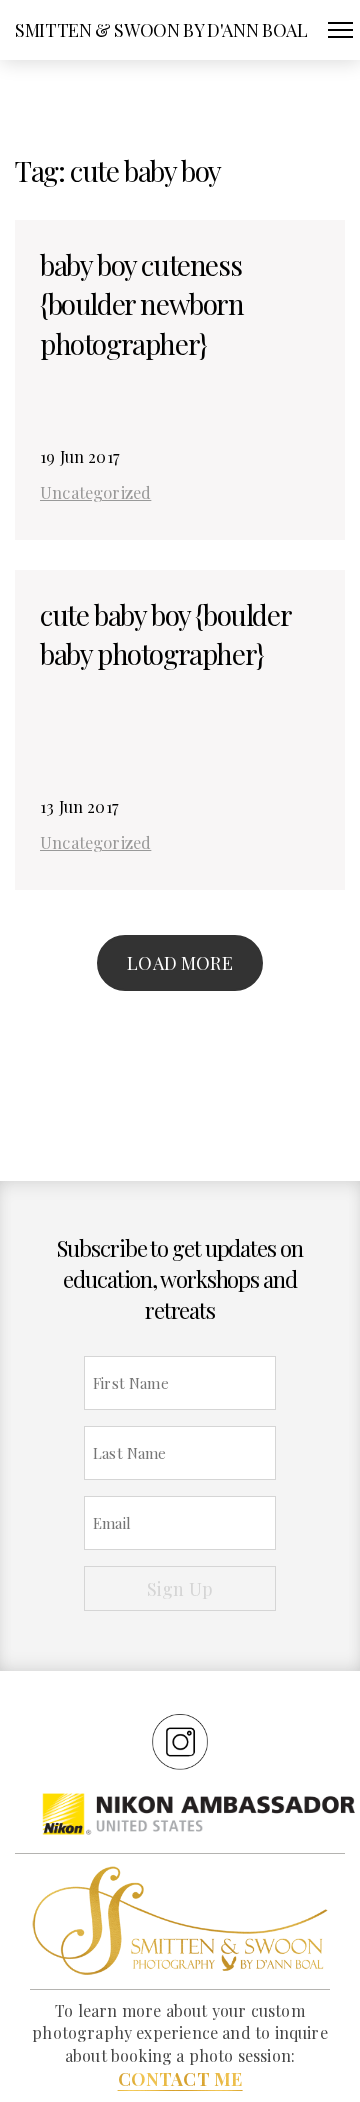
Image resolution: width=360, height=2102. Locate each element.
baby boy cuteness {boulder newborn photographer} (142, 303)
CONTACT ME (180, 2079)
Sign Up (180, 1589)
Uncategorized (95, 492)
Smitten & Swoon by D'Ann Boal (161, 30)
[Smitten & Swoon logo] (180, 1919)
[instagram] (180, 1741)
